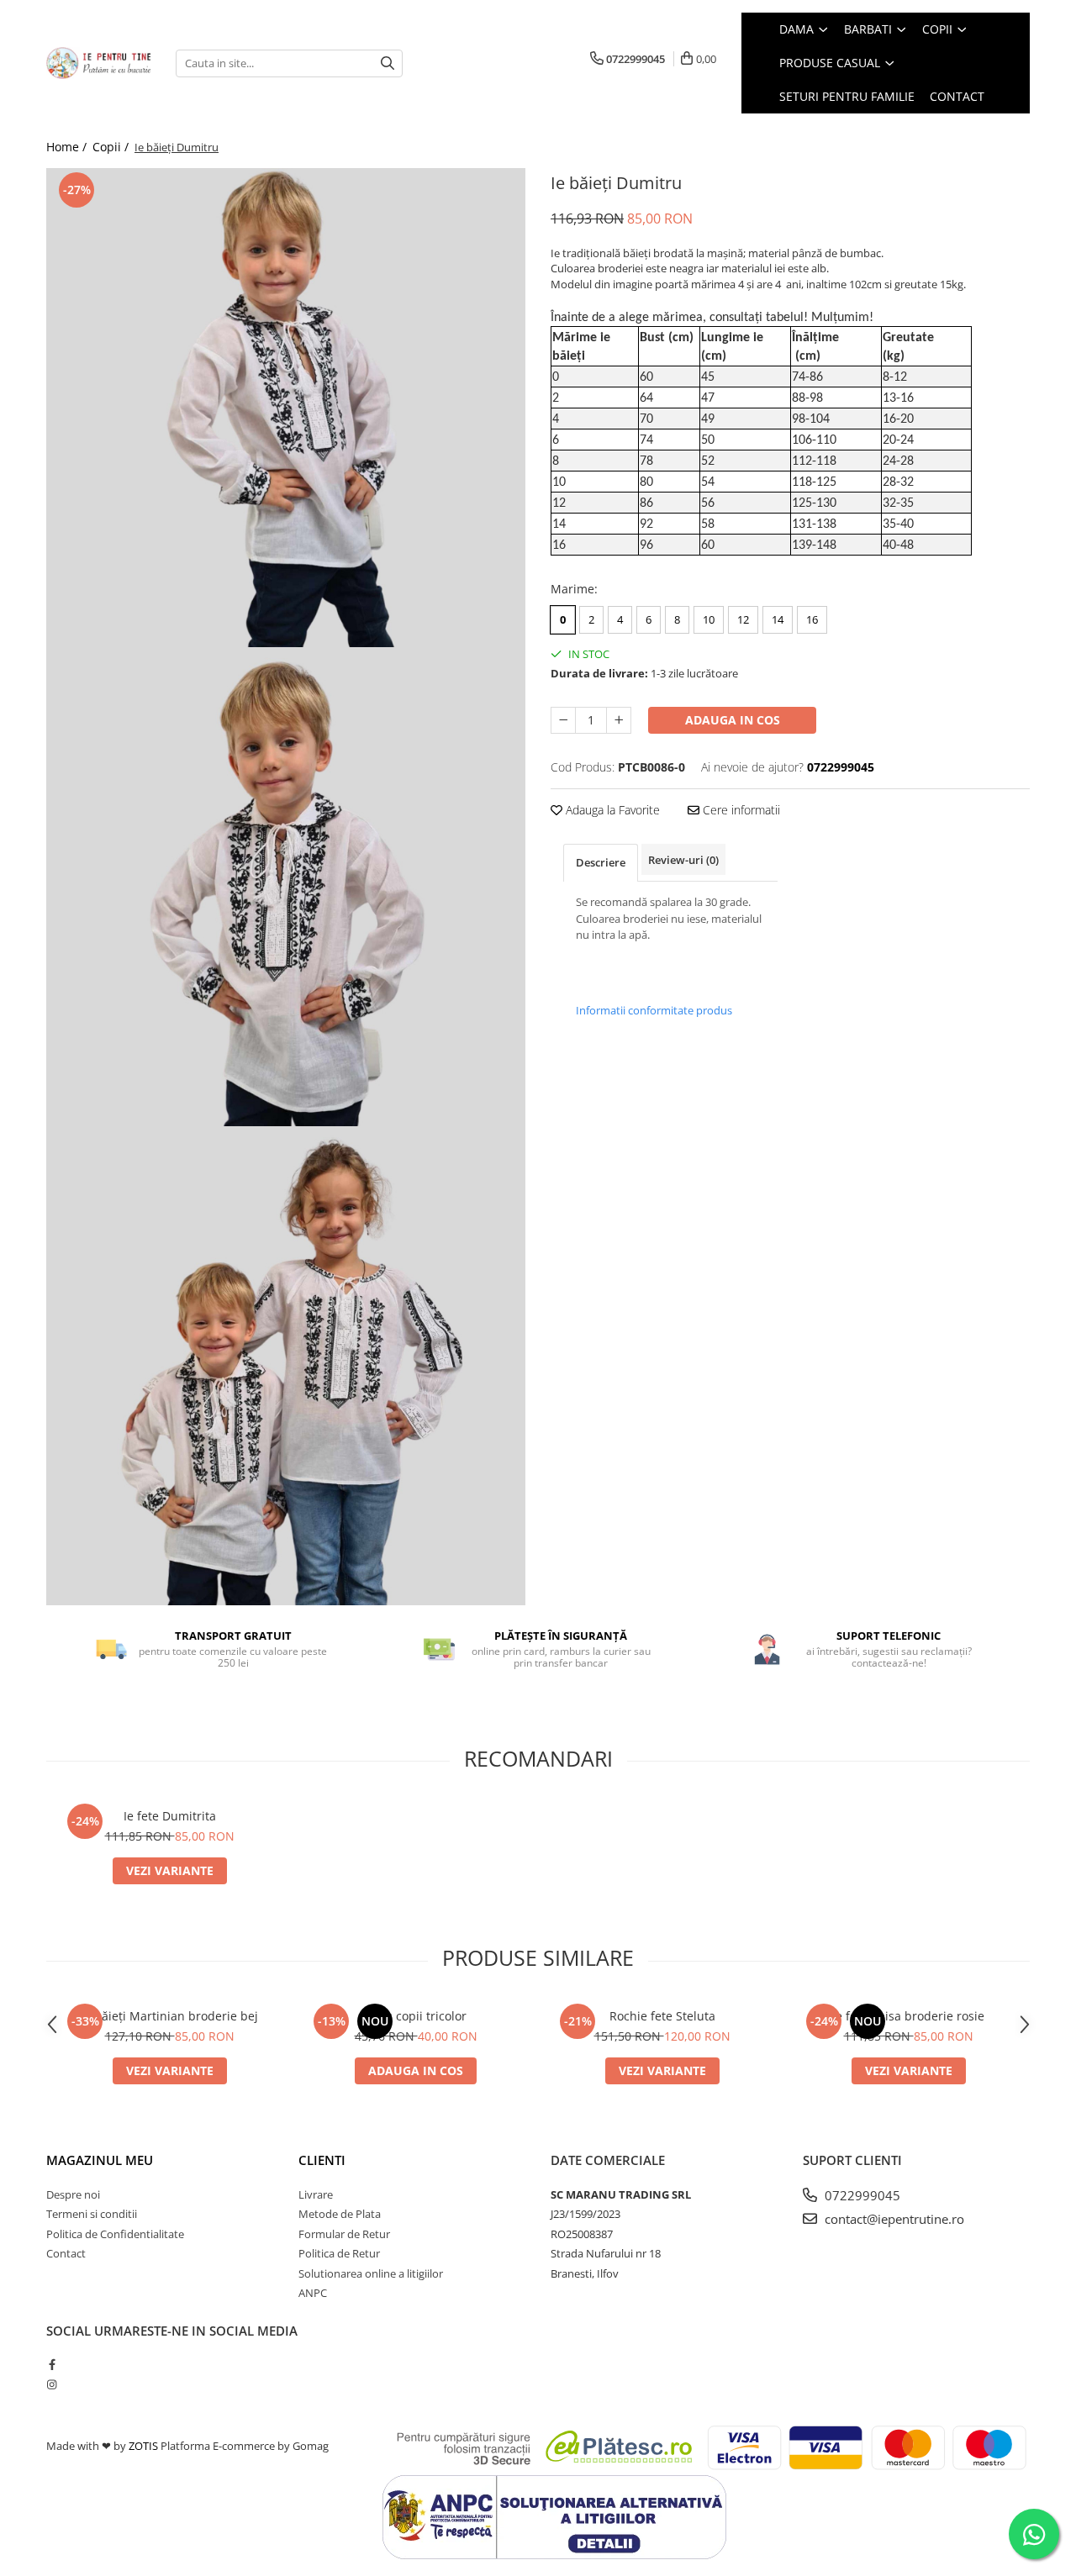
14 (778, 619)
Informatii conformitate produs (654, 1010)
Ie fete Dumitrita (170, 1816)
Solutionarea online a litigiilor (371, 2273)
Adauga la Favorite (611, 810)
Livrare (316, 2194)
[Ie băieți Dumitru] (286, 408)
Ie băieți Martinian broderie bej (169, 2016)
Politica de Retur (339, 2253)
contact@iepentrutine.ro (893, 2219)
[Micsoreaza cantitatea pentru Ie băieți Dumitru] (563, 720)
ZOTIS (143, 2446)
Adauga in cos (733, 720)
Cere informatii (740, 810)
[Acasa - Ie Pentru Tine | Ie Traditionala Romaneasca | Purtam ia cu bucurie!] (98, 63)
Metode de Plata (340, 2214)
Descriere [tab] (601, 862)
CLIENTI (322, 2160)
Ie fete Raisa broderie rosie (908, 2016)
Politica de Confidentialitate (115, 2234)
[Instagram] (52, 2384)
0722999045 (861, 2195)
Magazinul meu (100, 2160)
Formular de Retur (344, 2234)
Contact (66, 2253)
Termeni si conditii (92, 2214)
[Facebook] (52, 2364)
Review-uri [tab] (683, 860)
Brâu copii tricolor (416, 2016)
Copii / (112, 147)
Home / (68, 147)
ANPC (313, 2293)
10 (709, 619)
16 (812, 619)
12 (743, 619)
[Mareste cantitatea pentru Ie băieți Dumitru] (619, 720)
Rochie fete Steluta (662, 2016)
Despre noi (73, 2194)
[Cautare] (388, 63)
